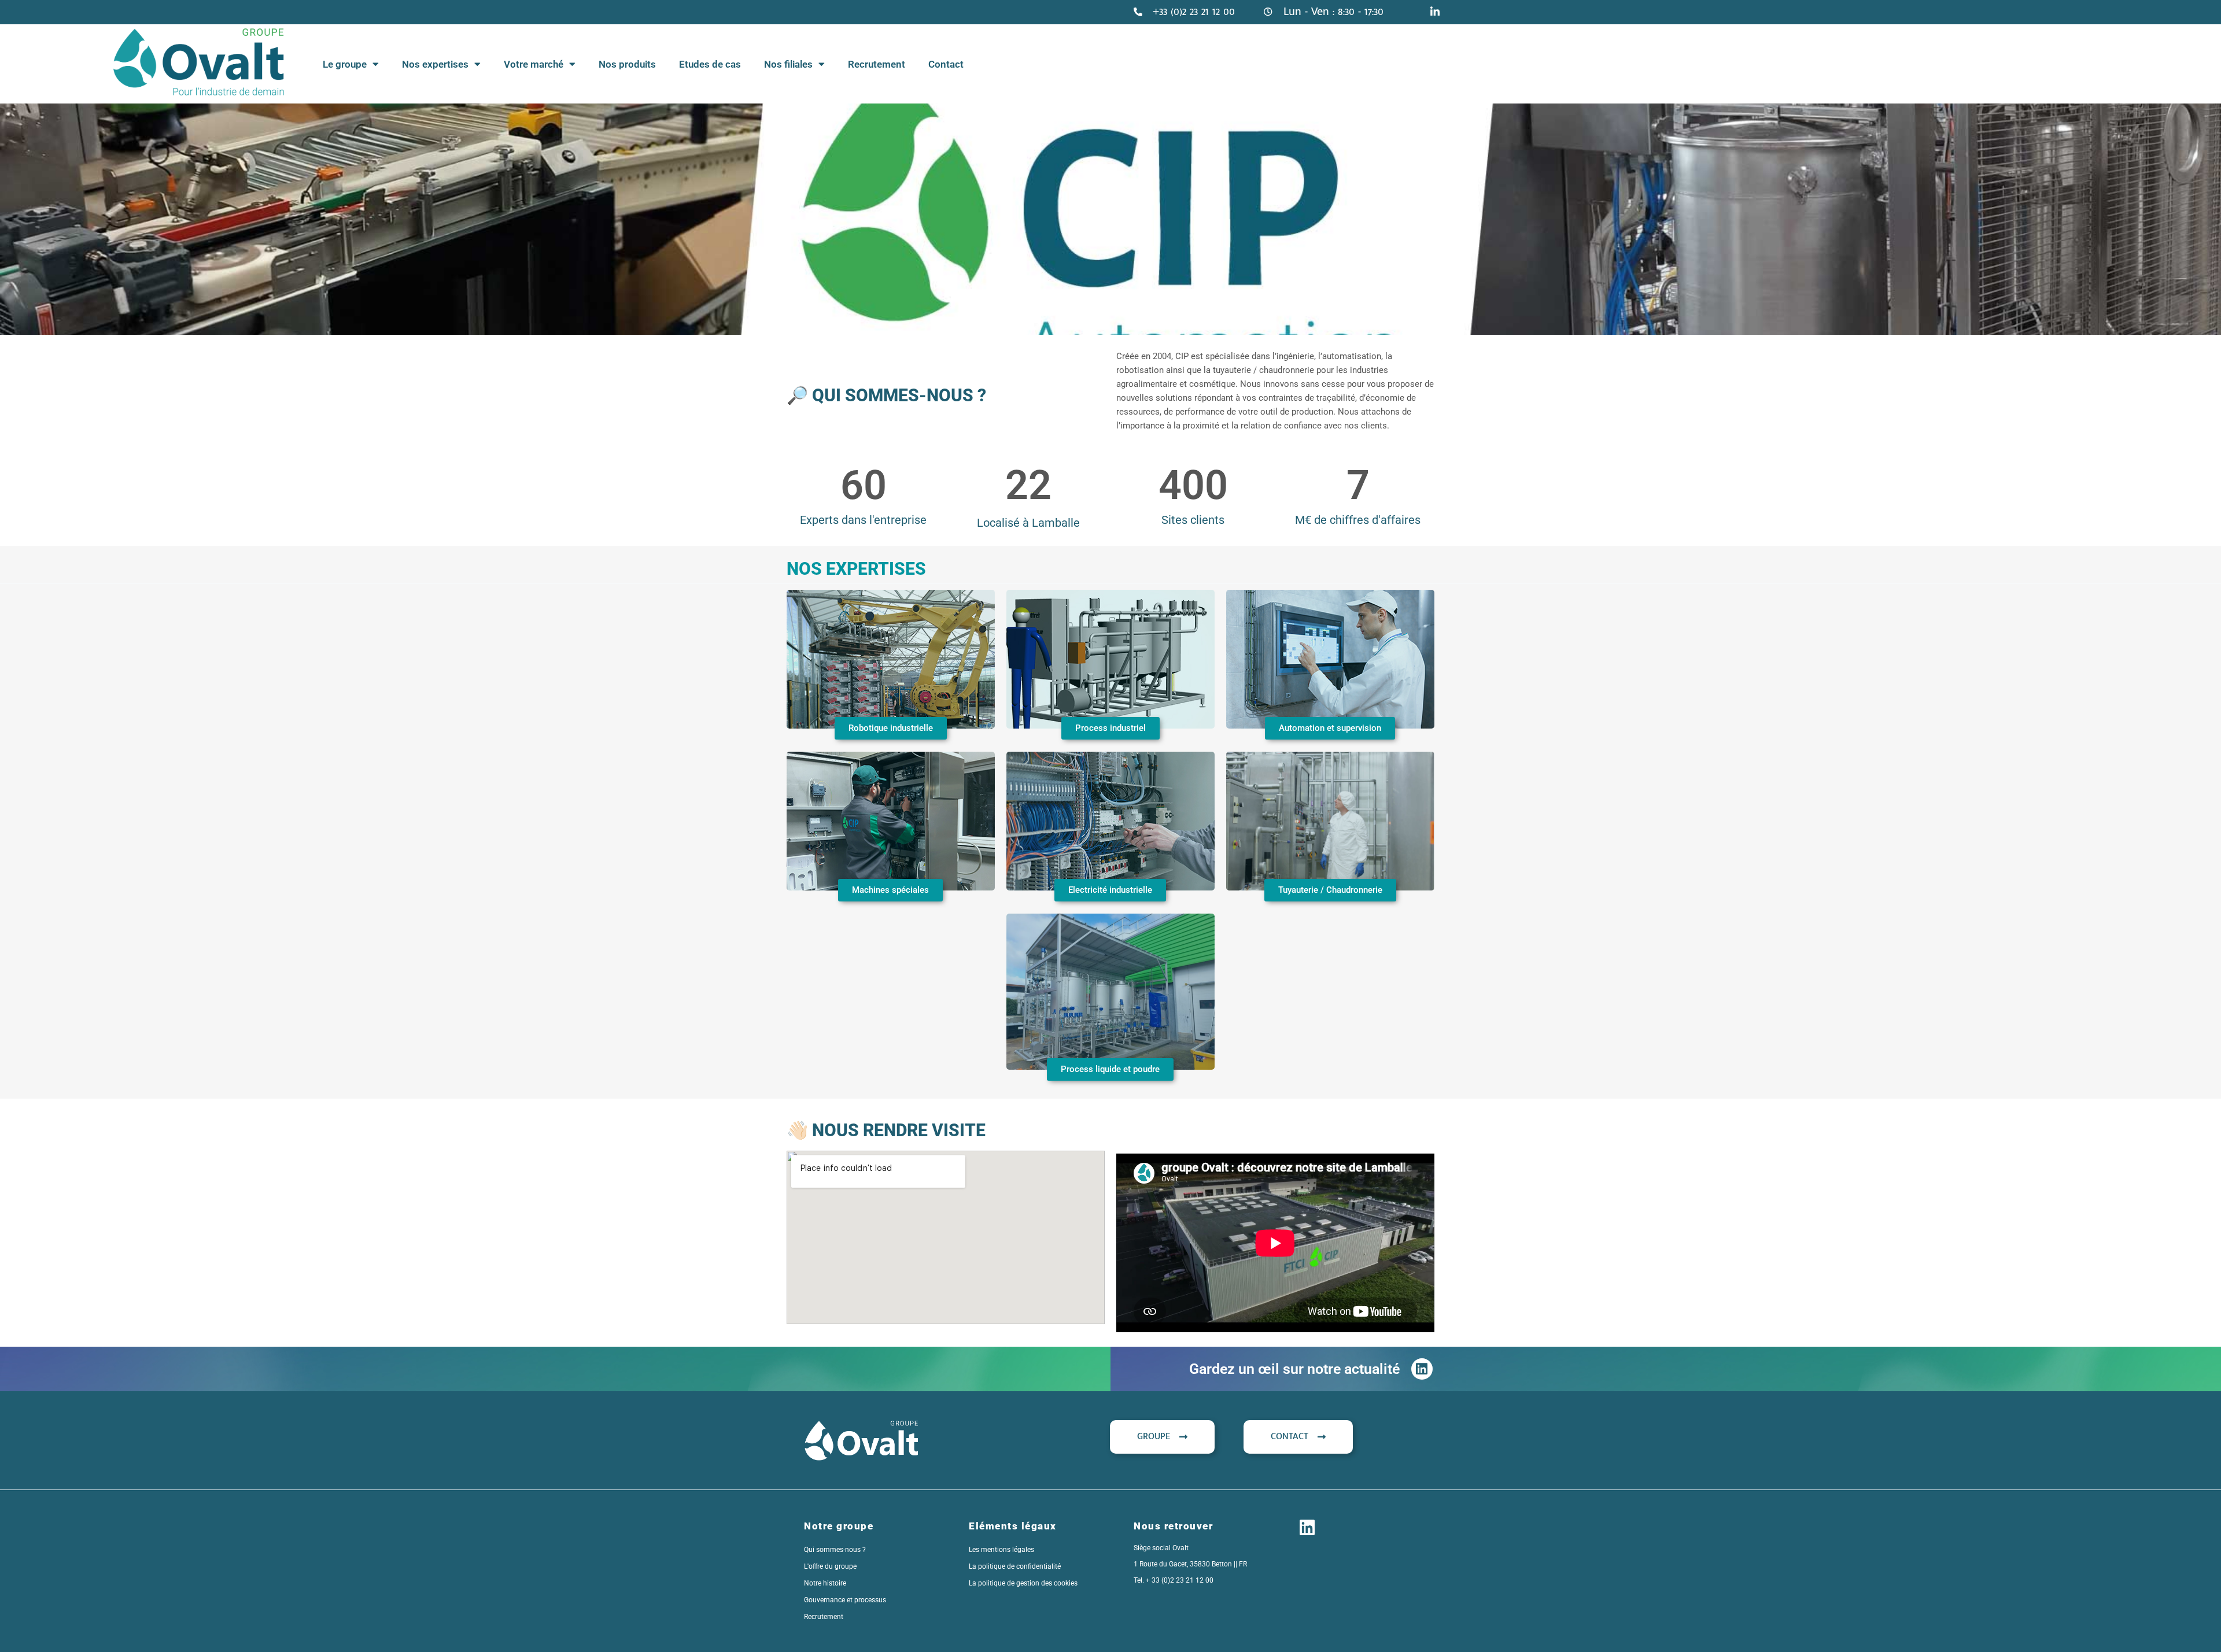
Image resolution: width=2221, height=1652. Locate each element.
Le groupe (345, 64)
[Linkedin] (1422, 1369)
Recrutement (877, 64)
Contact (946, 64)
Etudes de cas (710, 64)
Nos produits (627, 64)
